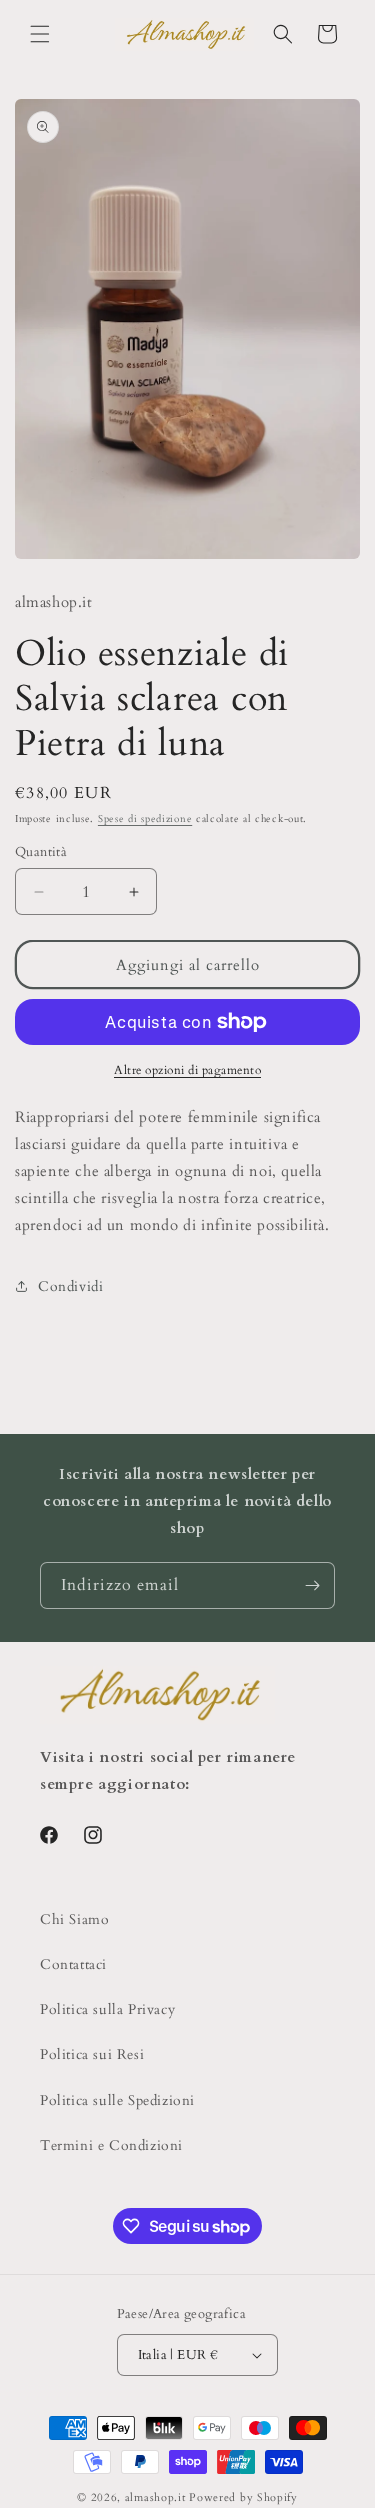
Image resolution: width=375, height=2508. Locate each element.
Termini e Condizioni (111, 2145)
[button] (40, 34)
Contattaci (73, 1964)
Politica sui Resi (92, 2054)
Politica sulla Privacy (107, 2009)
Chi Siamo (74, 1919)
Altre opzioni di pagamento (187, 1070)
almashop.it (155, 2497)
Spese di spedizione (145, 819)
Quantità (41, 852)
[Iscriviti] (312, 1585)
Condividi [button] (70, 1286)
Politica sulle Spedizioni (117, 2100)
